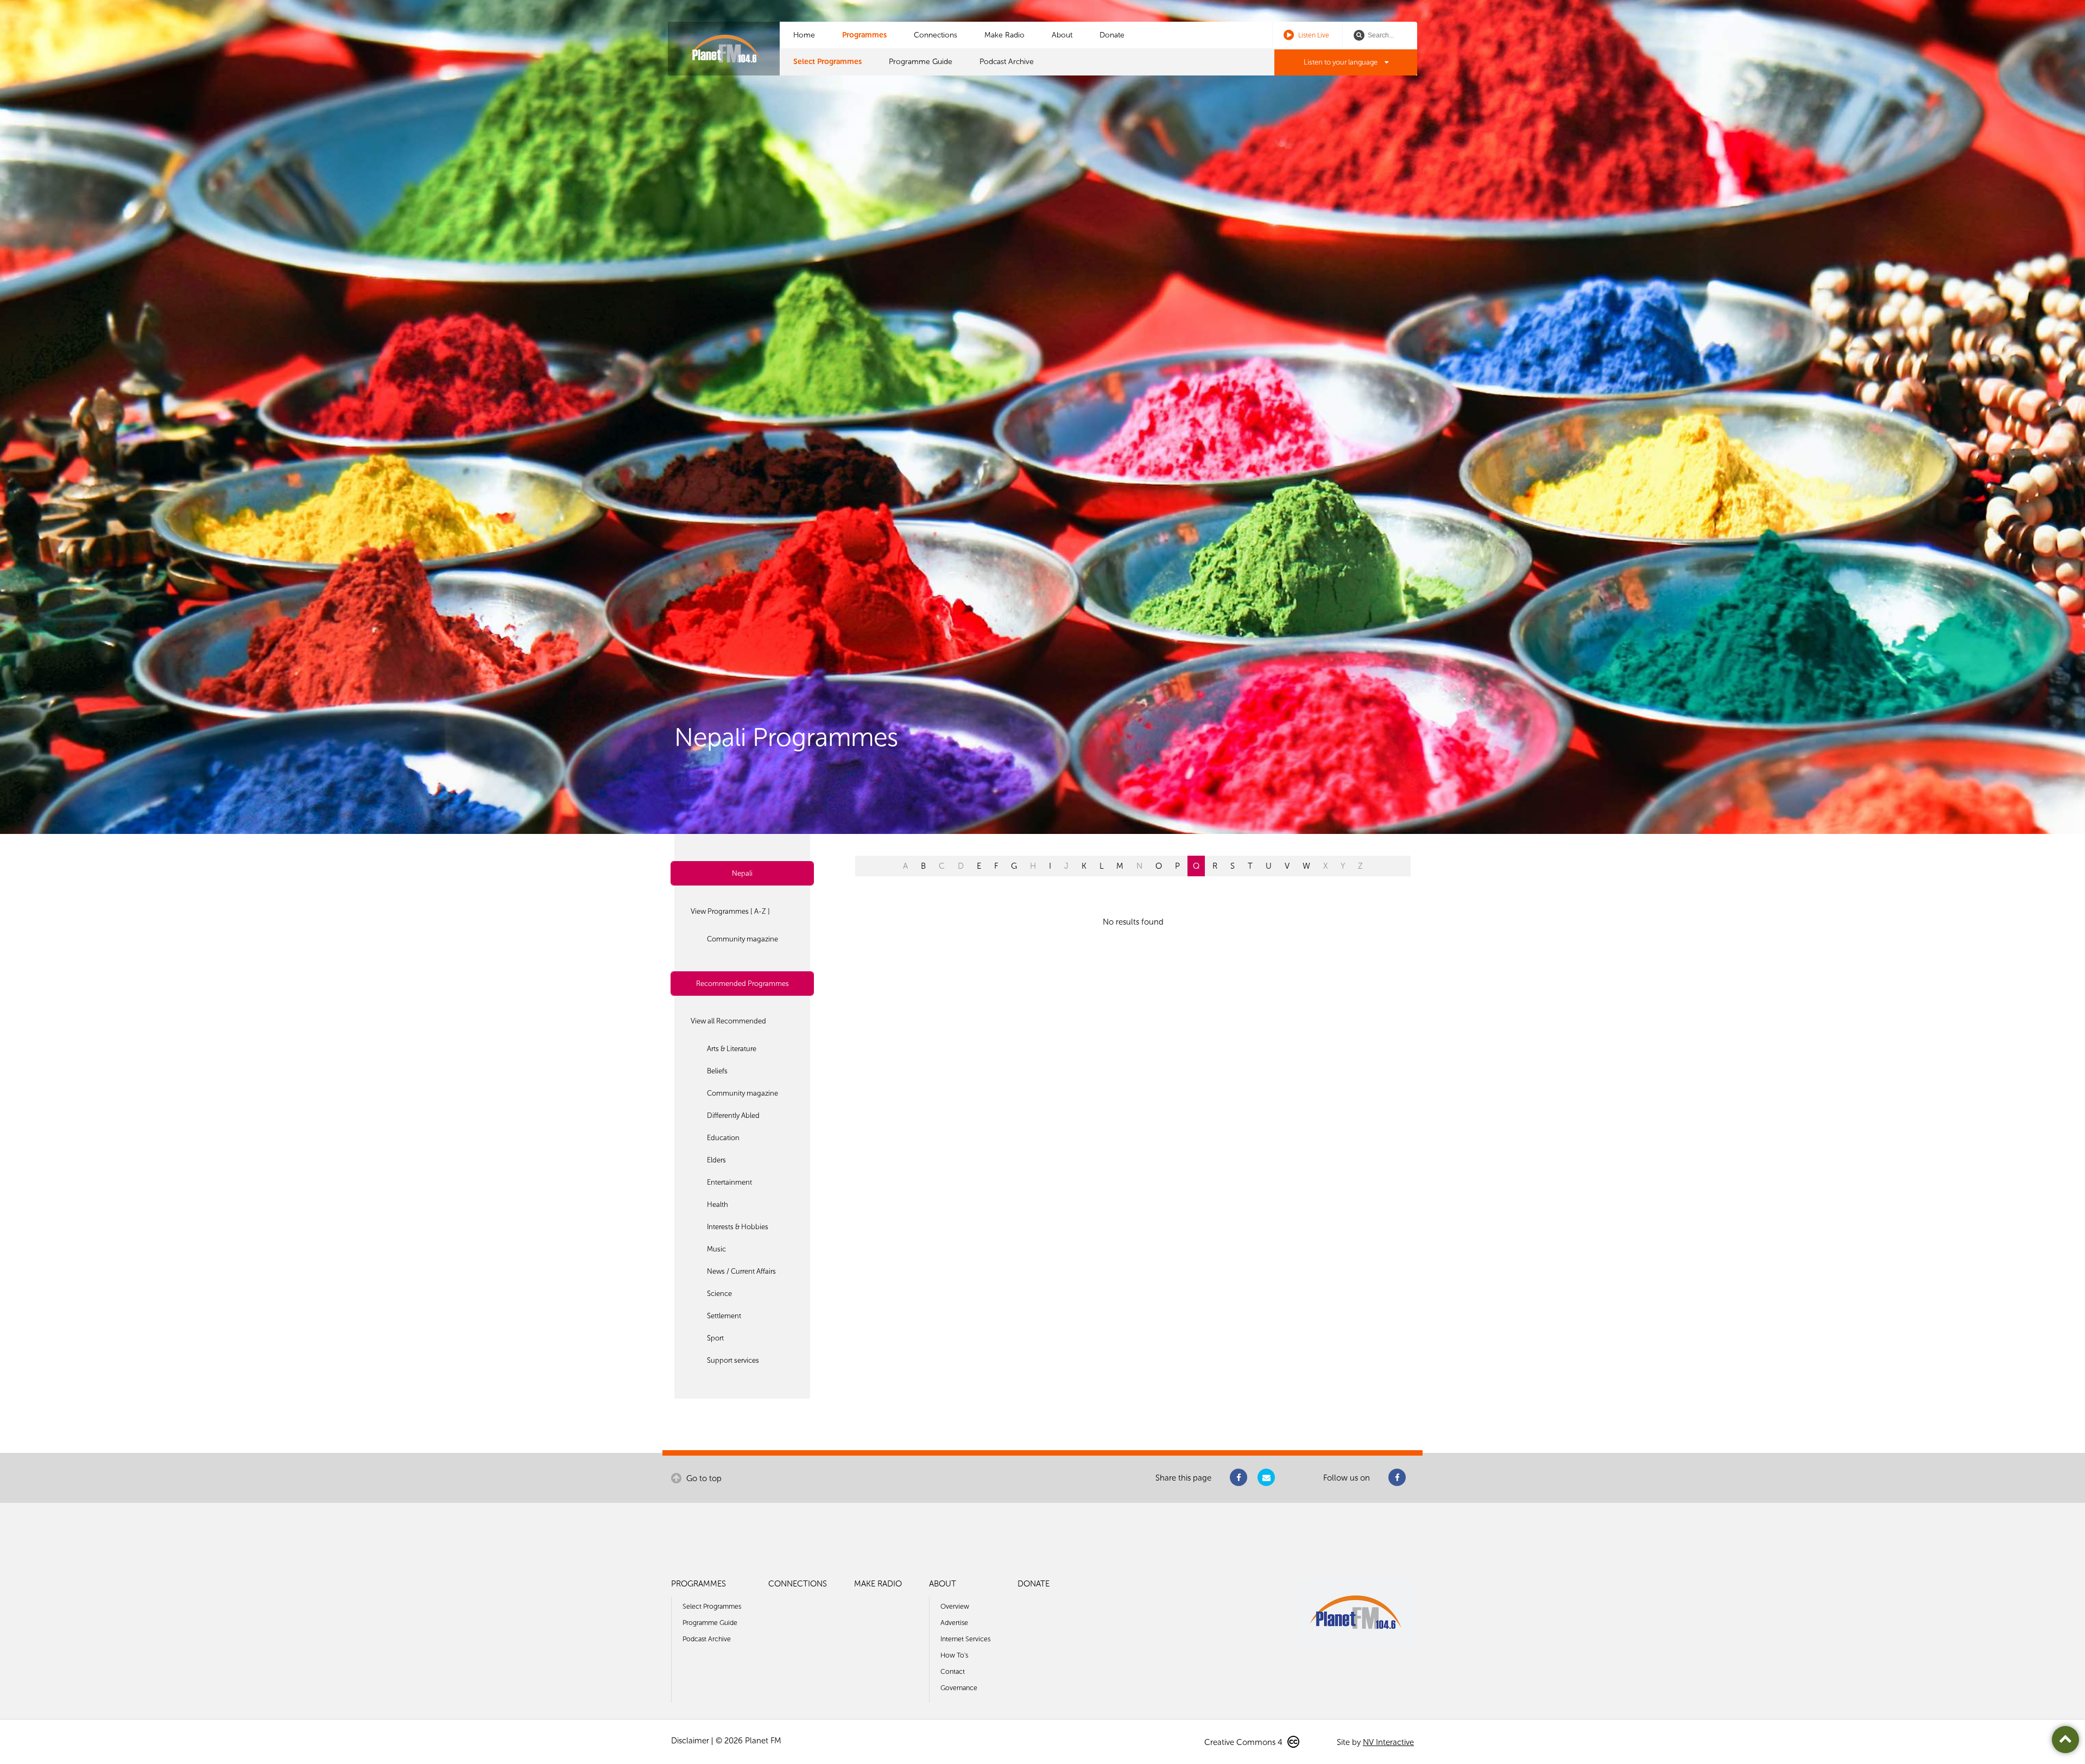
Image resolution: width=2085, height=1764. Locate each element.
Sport (715, 1338)
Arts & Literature (732, 1049)
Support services (733, 1360)
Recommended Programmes (743, 984)
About (1062, 35)
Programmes (864, 35)
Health (718, 1205)
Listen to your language (1341, 62)
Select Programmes (827, 62)
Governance (959, 1688)
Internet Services (965, 1639)
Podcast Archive (1007, 62)
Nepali (742, 873)
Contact (953, 1671)
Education (723, 1138)
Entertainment (729, 1182)
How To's (954, 1655)
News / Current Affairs (741, 1271)
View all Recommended (728, 1021)
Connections (936, 35)
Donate (1112, 35)
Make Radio (1004, 35)
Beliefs (717, 1071)
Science (719, 1294)
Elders (716, 1160)
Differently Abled (733, 1115)
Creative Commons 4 (1244, 1742)
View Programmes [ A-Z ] (730, 911)
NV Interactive (1388, 1742)
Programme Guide (921, 62)
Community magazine (743, 939)
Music (716, 1249)
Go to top (703, 1478)
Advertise (954, 1623)
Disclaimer (690, 1741)
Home (804, 35)
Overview (955, 1606)
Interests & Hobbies (738, 1227)
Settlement (724, 1316)
